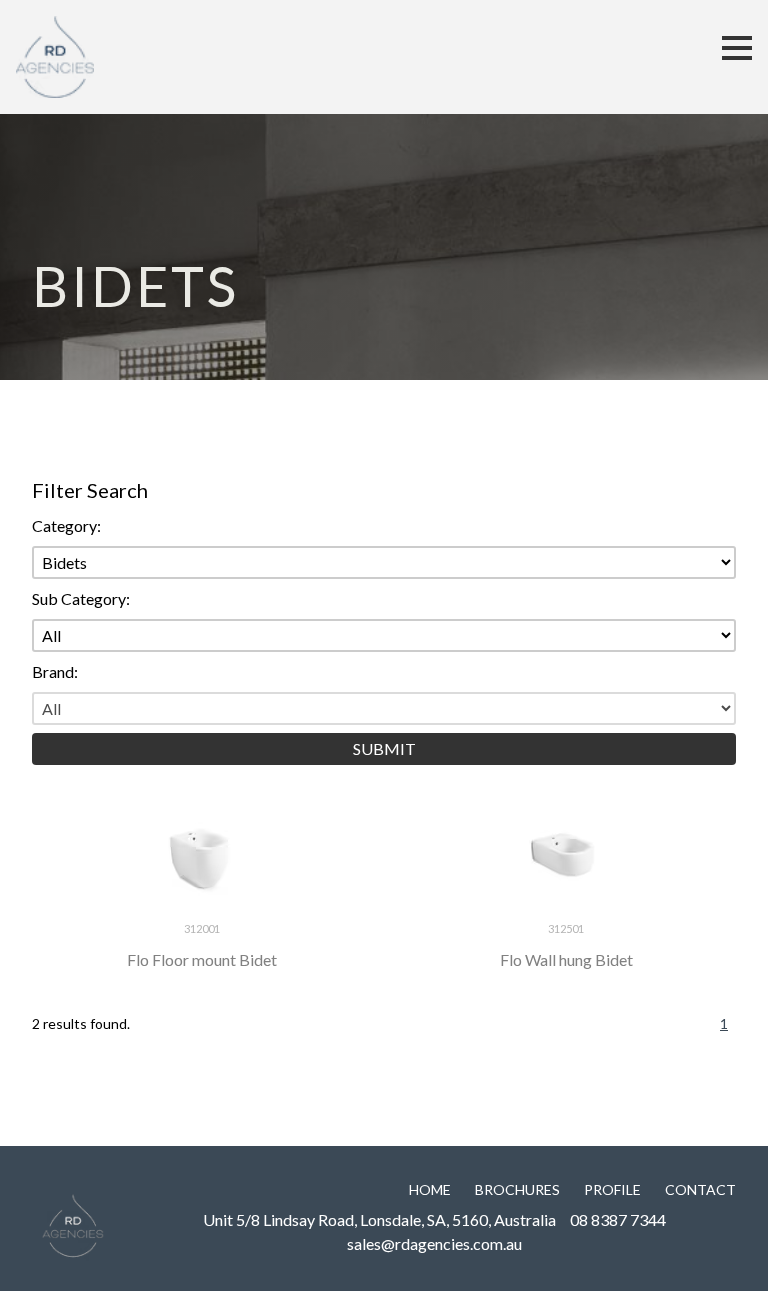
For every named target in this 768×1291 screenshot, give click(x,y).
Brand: (55, 671)
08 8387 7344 (618, 1219)
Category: (66, 525)
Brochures (517, 1189)
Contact (700, 1189)
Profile (612, 1189)
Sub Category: (81, 598)
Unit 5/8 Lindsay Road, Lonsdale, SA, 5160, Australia (379, 1219)
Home (430, 1189)
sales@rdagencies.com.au (434, 1243)
